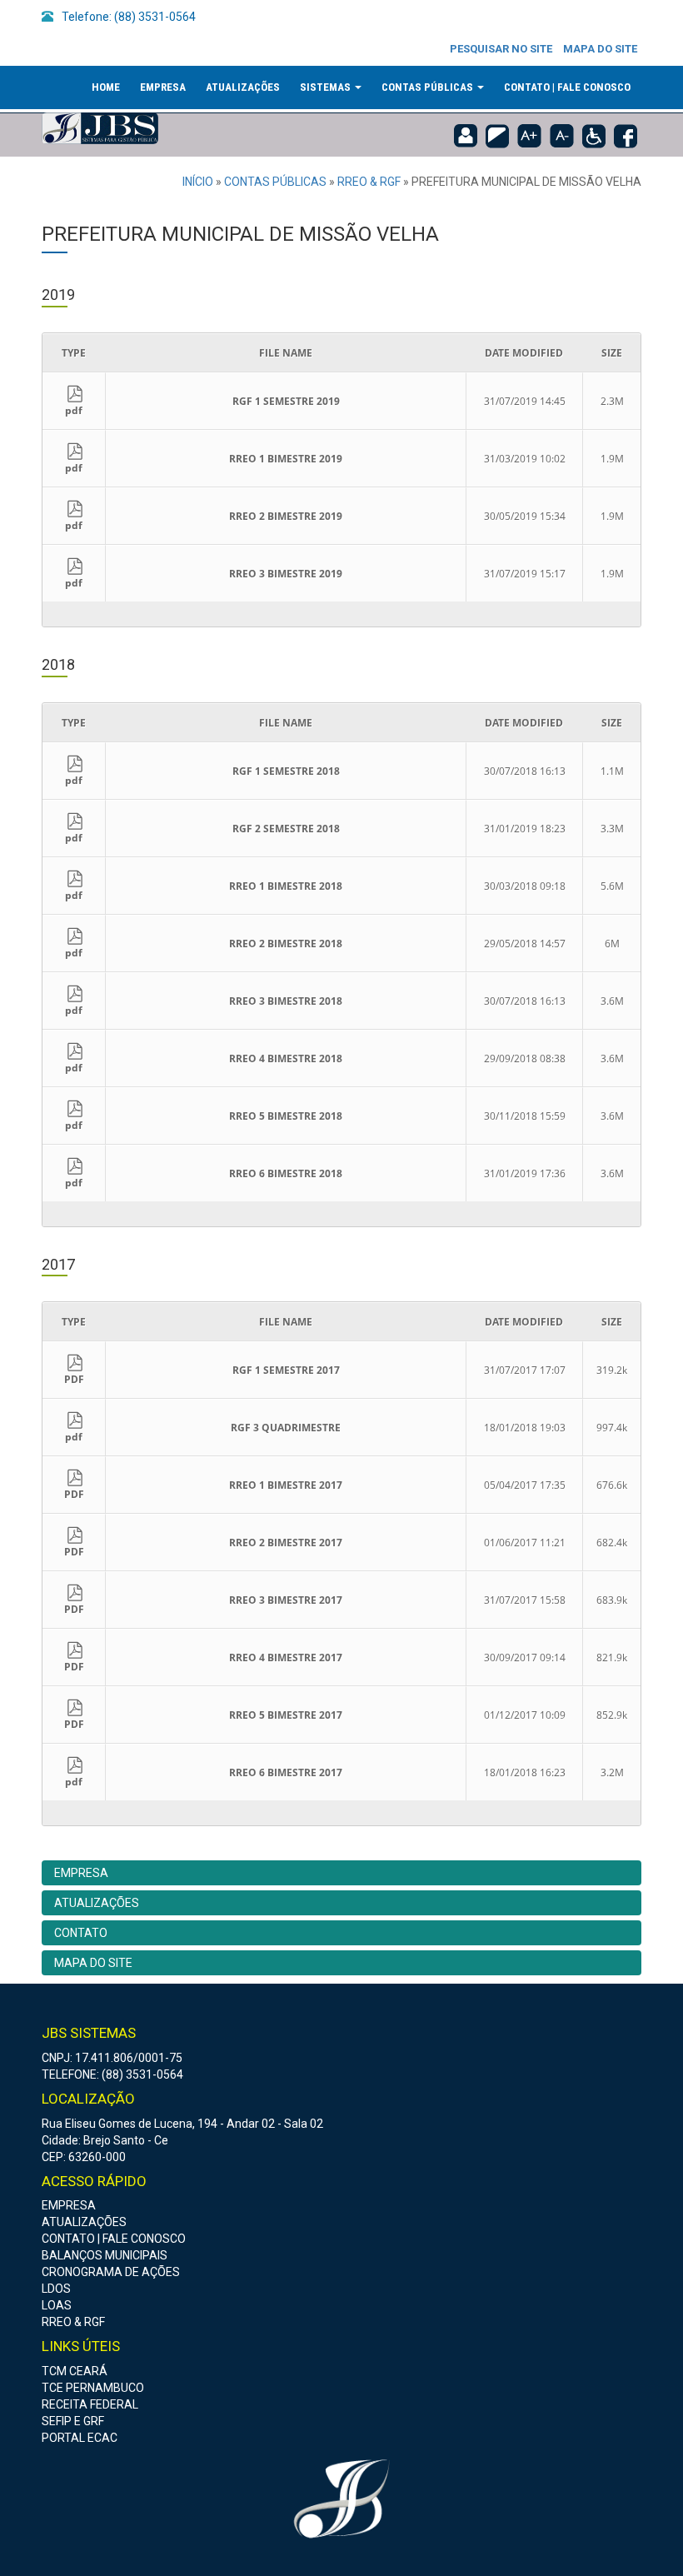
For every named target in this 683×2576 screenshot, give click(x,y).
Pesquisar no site (501, 49)
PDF (74, 1379)
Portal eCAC (80, 2438)
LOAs (57, 2305)
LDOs (56, 2289)
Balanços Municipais (105, 2255)
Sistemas (327, 87)
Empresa (163, 87)
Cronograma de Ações (111, 2272)
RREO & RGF (369, 182)
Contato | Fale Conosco (567, 87)
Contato (81, 1933)
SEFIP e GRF (73, 2421)
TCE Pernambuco (93, 2388)
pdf (74, 410)
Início (198, 182)
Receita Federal (90, 2404)
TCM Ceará (75, 2371)
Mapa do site (600, 49)
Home (106, 87)
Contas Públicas (429, 87)
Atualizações (243, 87)
